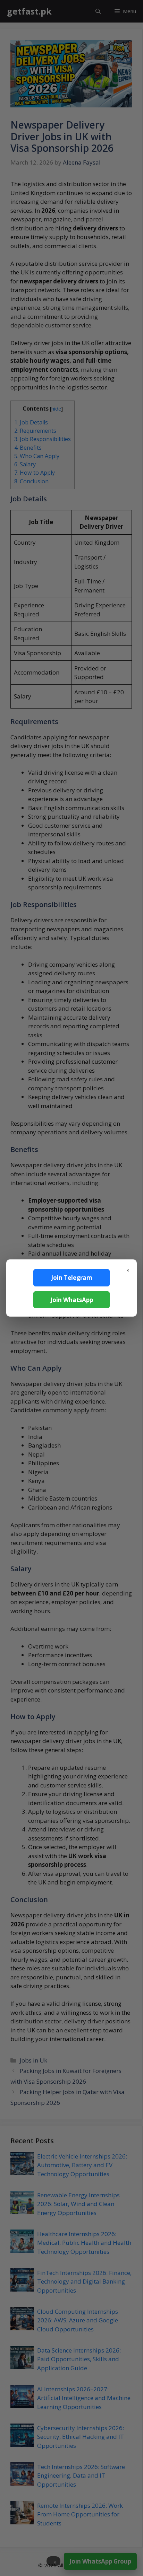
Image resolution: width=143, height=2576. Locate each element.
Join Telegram (72, 1278)
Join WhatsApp (72, 1300)
